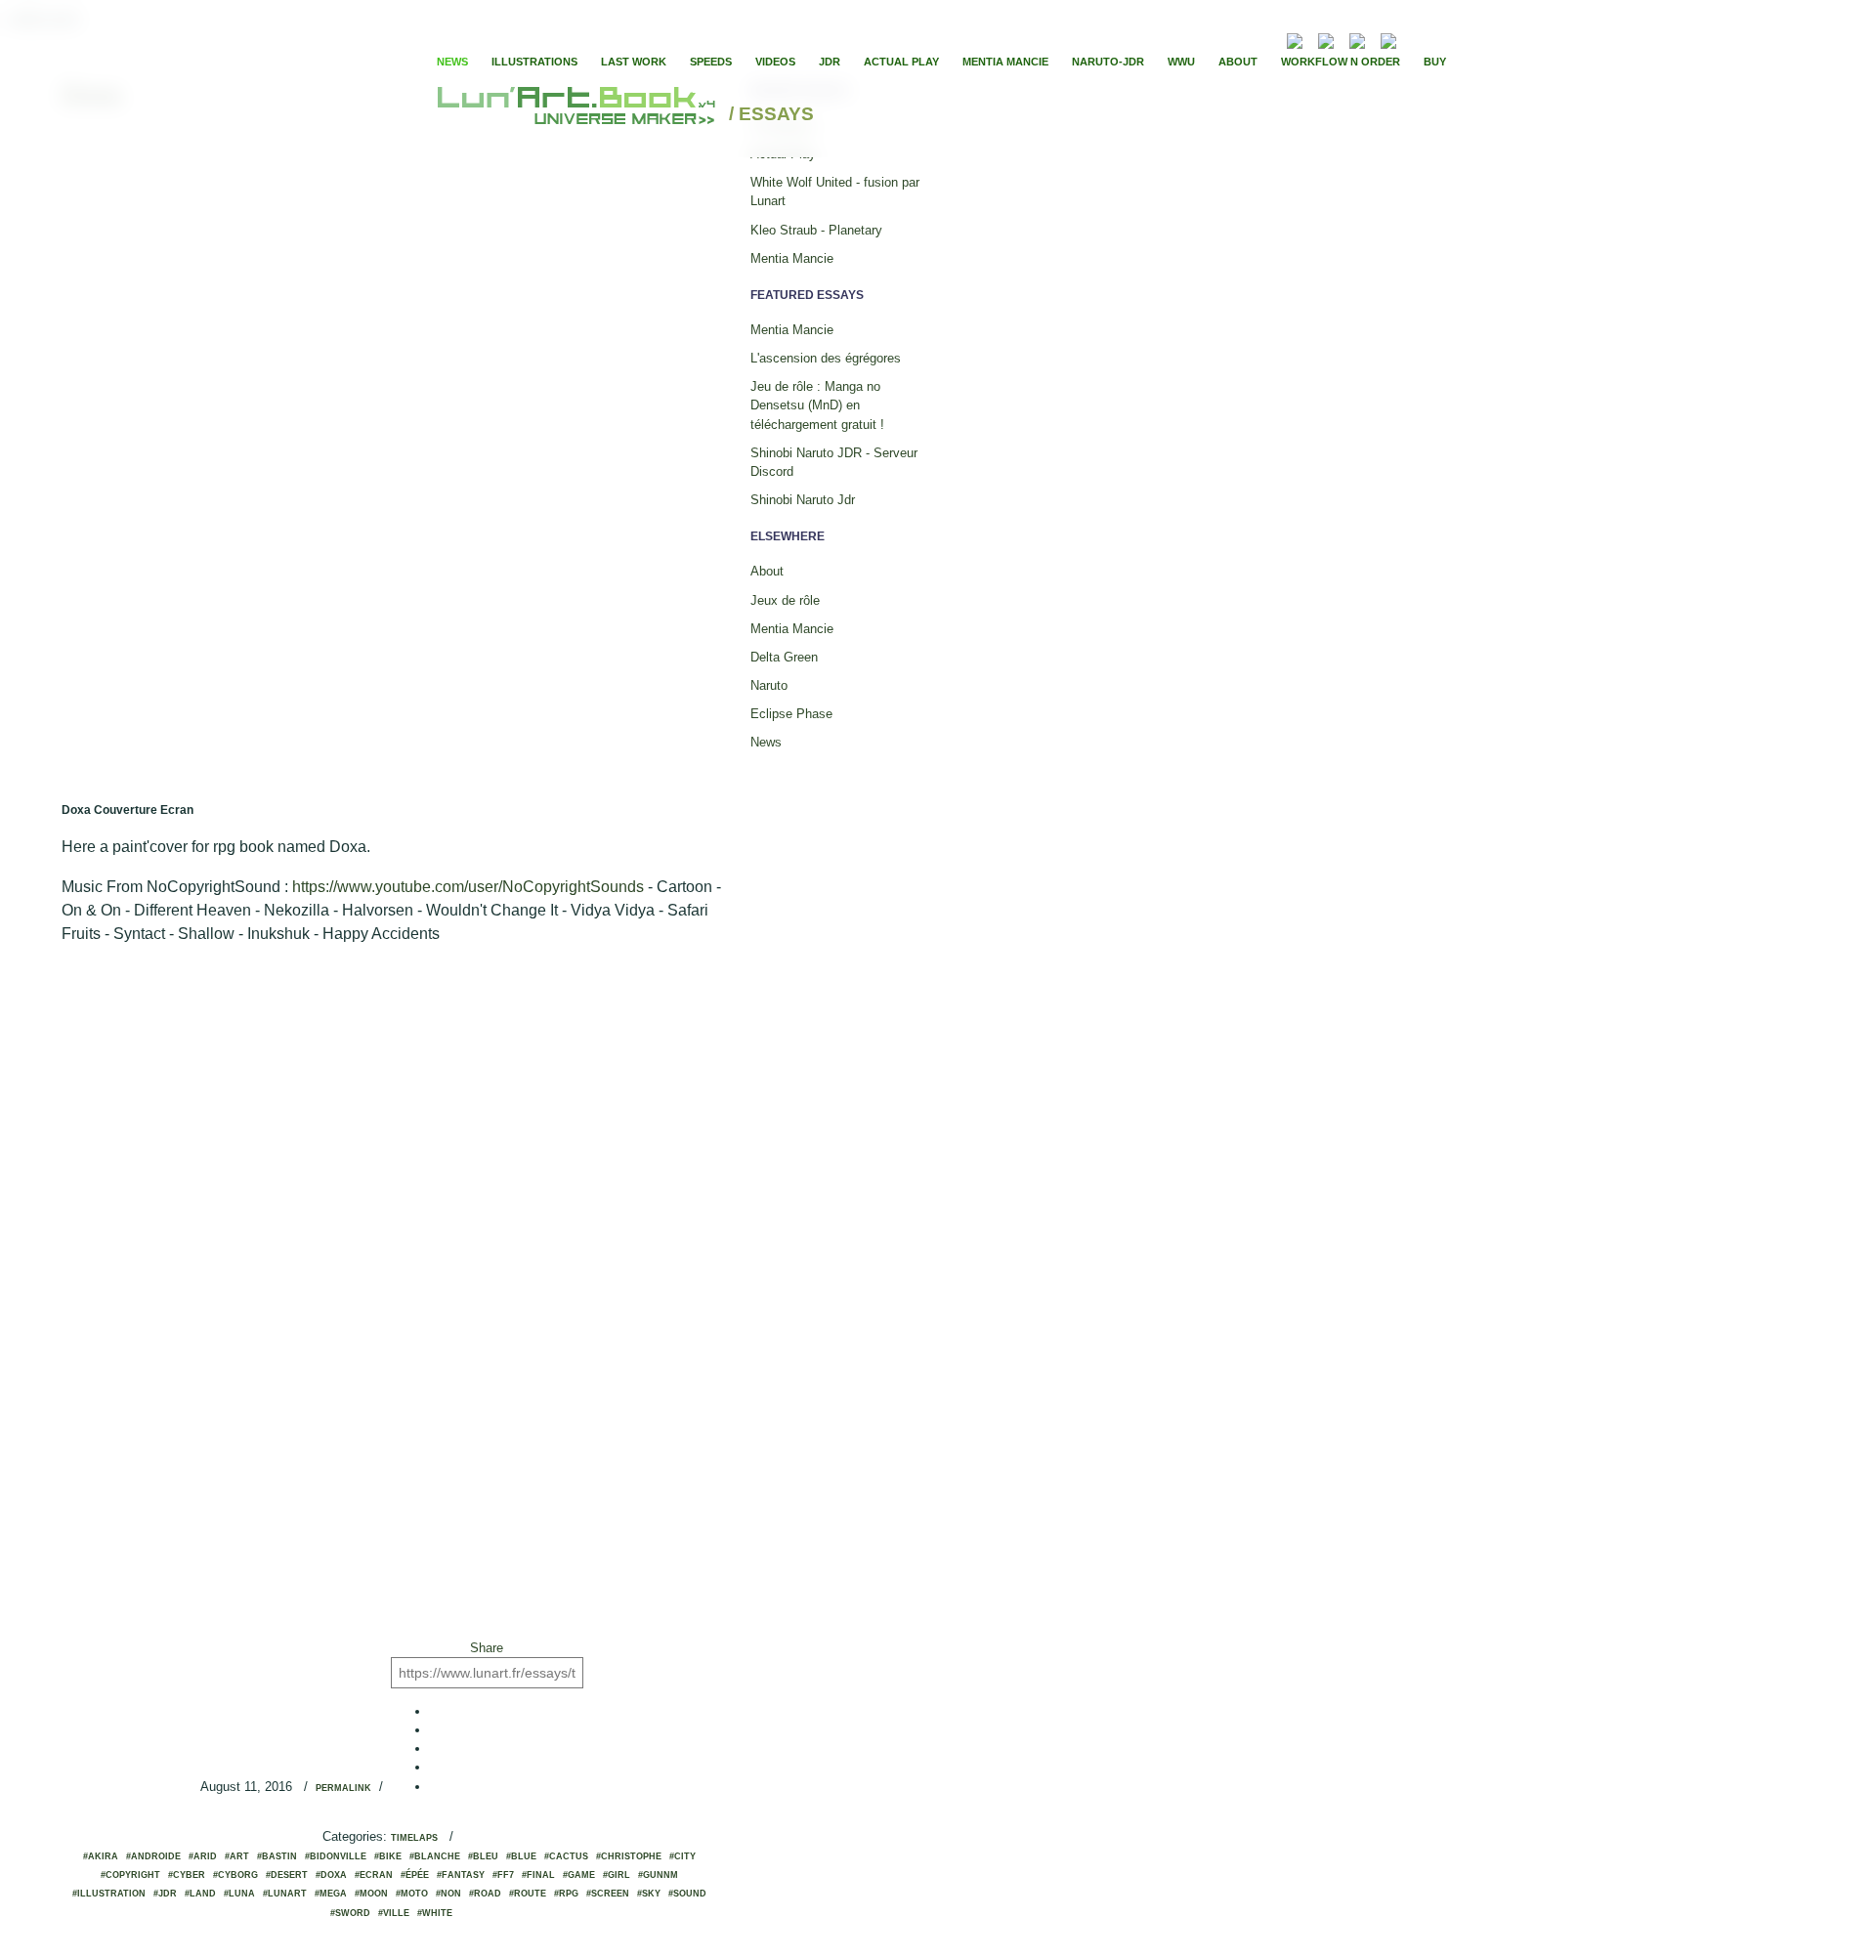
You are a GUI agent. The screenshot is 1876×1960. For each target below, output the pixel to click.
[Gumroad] (1295, 39)
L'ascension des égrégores (826, 358)
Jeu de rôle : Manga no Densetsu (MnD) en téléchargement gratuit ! (817, 405)
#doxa (331, 1875)
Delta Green (784, 657)
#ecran (374, 1875)
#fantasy (461, 1875)
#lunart (285, 1894)
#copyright (130, 1875)
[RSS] (1266, 39)
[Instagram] (1388, 39)
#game (579, 1875)
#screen (608, 1894)
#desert (287, 1875)
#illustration (109, 1894)
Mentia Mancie (1005, 62)
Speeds (711, 62)
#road (485, 1894)
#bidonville (336, 1856)
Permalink (343, 1788)
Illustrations (534, 62)
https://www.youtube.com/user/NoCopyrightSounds (468, 887)
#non (448, 1894)
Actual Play (901, 62)
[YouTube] (1417, 39)
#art (237, 1856)
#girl (617, 1875)
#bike (388, 1856)
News (452, 62)
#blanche (435, 1856)
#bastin (277, 1856)
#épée (415, 1875)
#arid (203, 1856)
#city (682, 1856)
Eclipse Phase (791, 714)
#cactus (566, 1856)
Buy (1435, 62)
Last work (634, 62)
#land (200, 1894)
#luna (239, 1894)
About (1238, 62)
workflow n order (1341, 62)
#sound (687, 1894)
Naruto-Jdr (1108, 62)
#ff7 (503, 1875)
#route (528, 1894)
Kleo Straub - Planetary (816, 230)
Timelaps (414, 1838)
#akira (101, 1856)
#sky (649, 1894)
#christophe (629, 1856)
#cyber (187, 1875)
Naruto (769, 685)
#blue (521, 1856)
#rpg (566, 1894)
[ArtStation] (1357, 39)
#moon (371, 1894)
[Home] (579, 115)
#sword (350, 1913)
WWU (1181, 62)
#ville (394, 1913)
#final (538, 1875)
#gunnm (658, 1875)
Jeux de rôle (785, 600)
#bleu (483, 1856)
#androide (153, 1856)
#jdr (165, 1894)
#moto (412, 1894)
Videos (775, 62)
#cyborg (235, 1875)
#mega (331, 1894)
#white (435, 1913)
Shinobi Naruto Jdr (803, 500)
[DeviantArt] (1326, 39)
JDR (830, 62)
